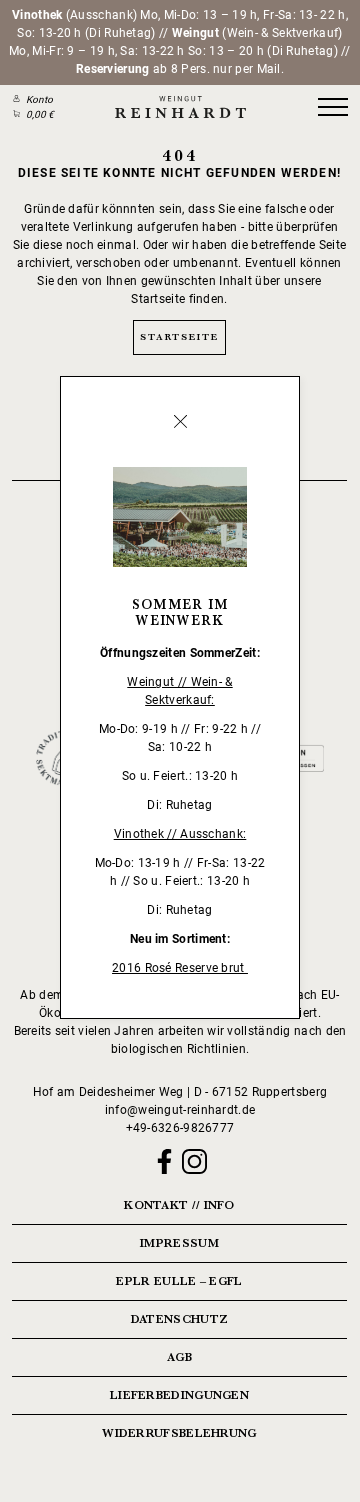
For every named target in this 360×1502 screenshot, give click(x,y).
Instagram (194, 1161)
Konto (39, 99)
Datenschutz (179, 1319)
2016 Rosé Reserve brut (180, 968)
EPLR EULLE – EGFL (179, 1281)
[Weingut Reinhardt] (180, 107)
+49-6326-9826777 (180, 1128)
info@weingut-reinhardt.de (180, 1110)
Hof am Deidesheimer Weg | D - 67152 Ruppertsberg (180, 1092)
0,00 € (40, 114)
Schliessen (180, 422)
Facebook (164, 1161)
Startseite (179, 336)
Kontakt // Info (179, 1205)
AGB (179, 1357)
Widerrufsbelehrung (179, 1433)
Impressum (179, 1243)
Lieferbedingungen (179, 1395)
